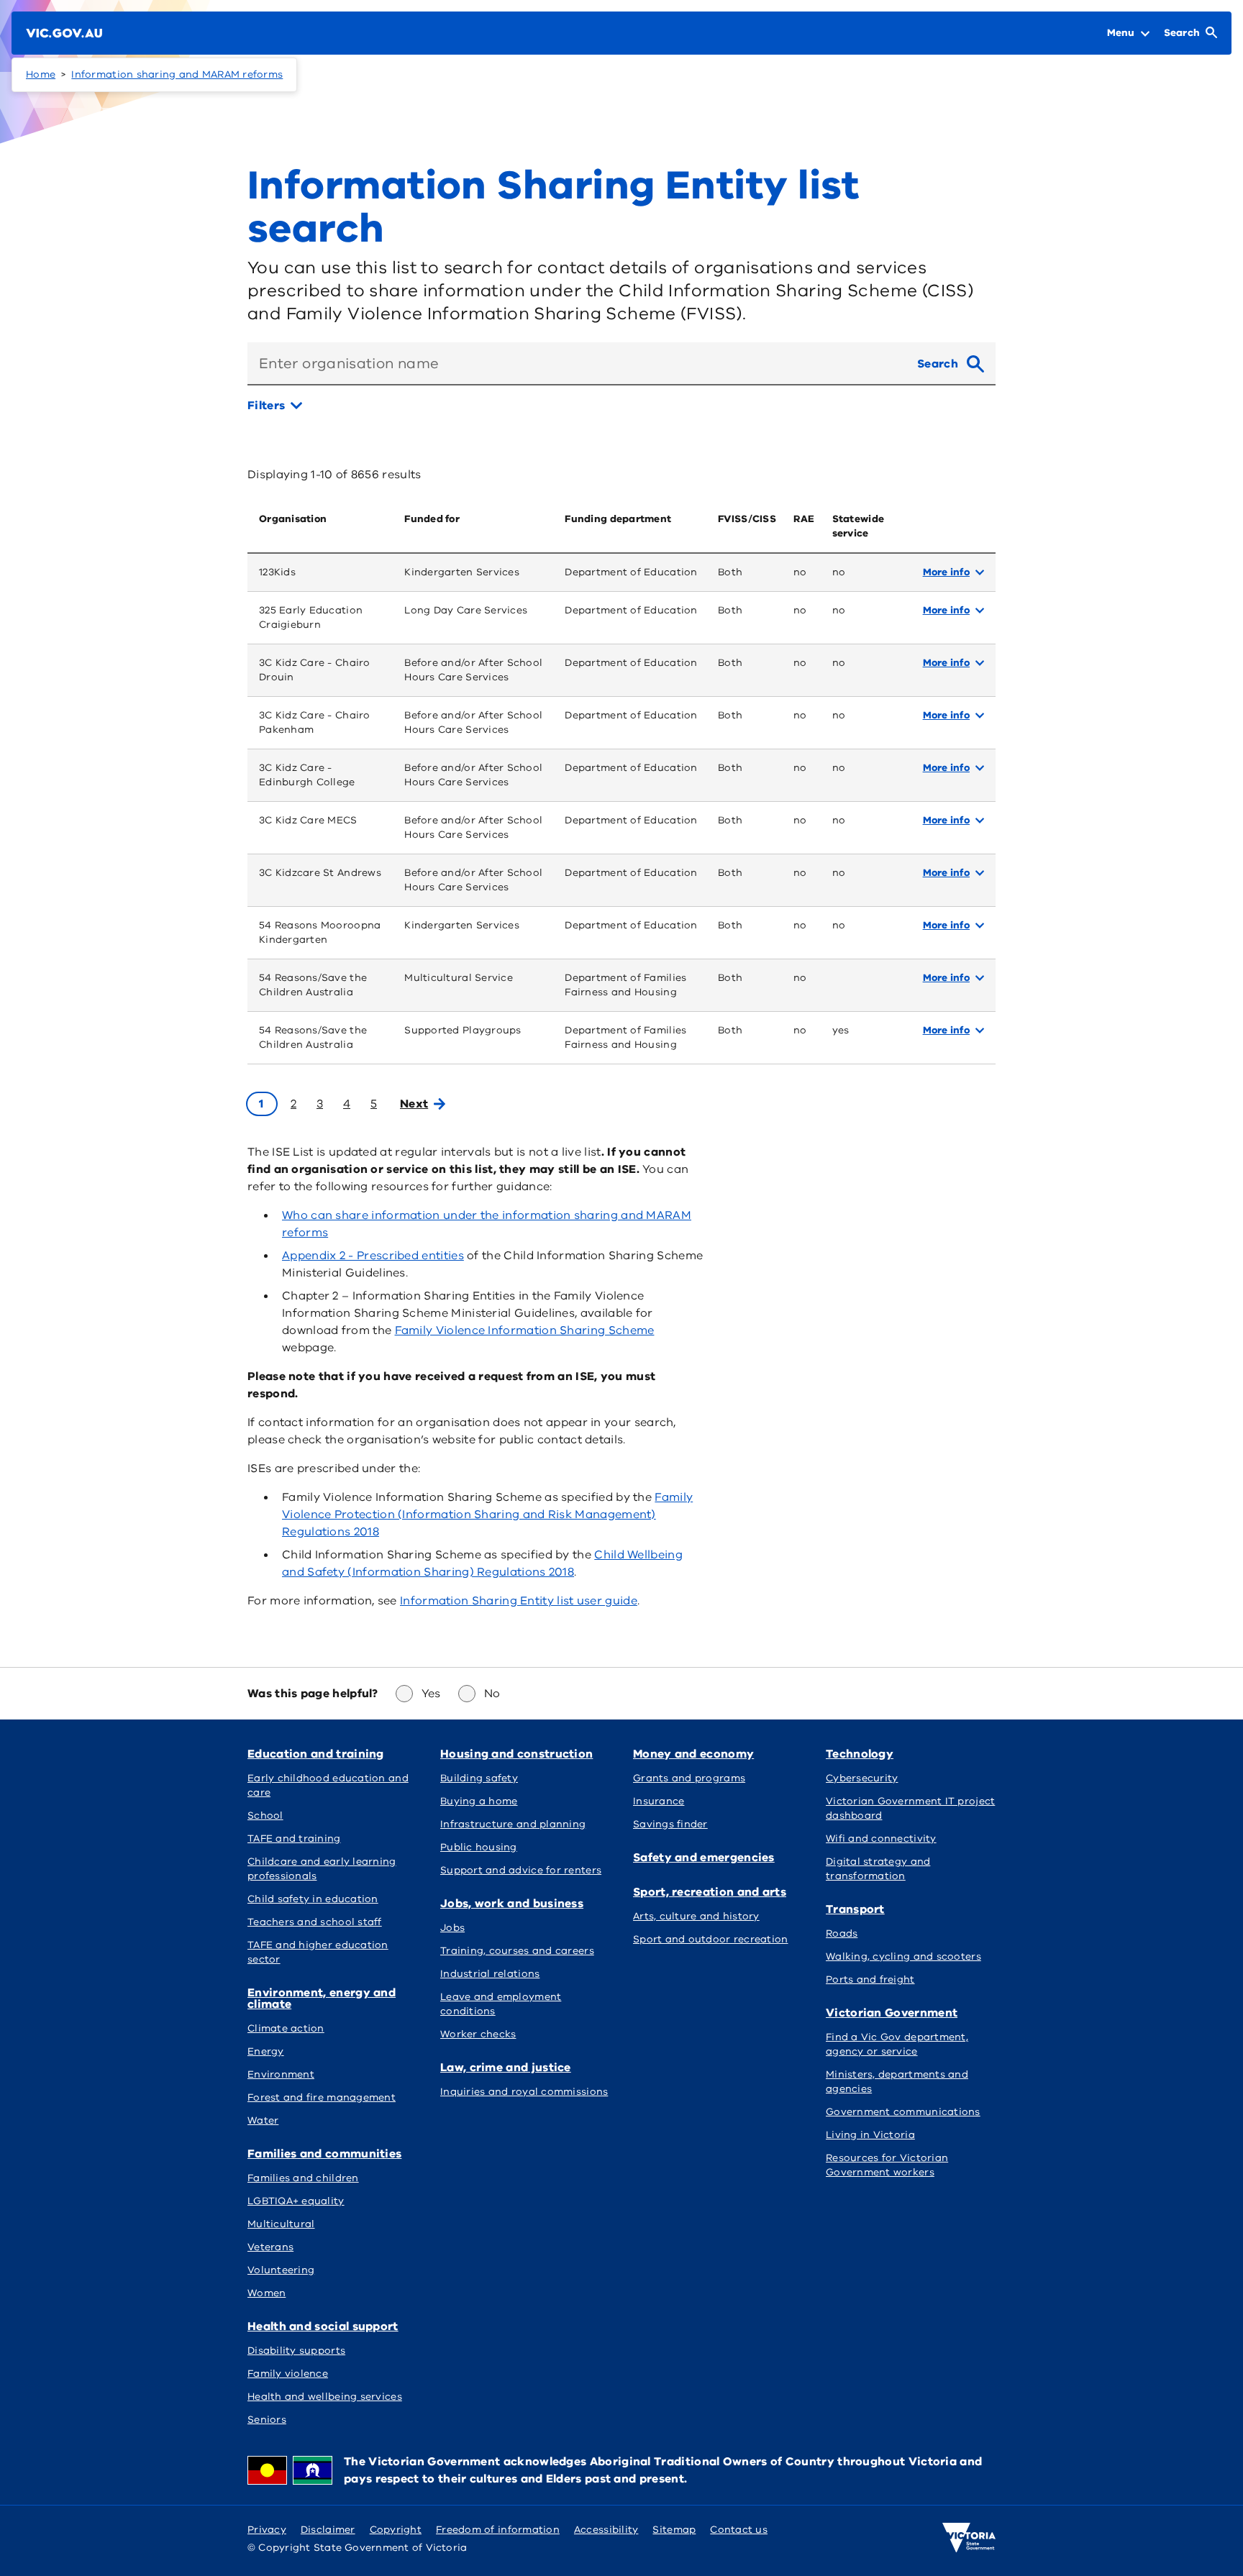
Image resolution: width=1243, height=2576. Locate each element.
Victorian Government (892, 2013)
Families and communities (324, 2154)
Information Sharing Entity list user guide (519, 1601)
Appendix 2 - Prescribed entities (373, 1256)
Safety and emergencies (704, 1858)
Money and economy (693, 1754)
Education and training (316, 1754)
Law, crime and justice (506, 2068)
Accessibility (606, 2530)
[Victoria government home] (969, 2538)
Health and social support (323, 2326)
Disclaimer (328, 2530)
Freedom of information (498, 2530)
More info (946, 572)
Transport (855, 1909)
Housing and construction (516, 1754)
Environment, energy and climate (322, 1999)
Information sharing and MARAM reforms (177, 74)
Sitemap (674, 2530)
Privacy (267, 2530)
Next (414, 1104)
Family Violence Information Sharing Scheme (525, 1330)
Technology (860, 1754)
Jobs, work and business (512, 1904)
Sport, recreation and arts (710, 1892)
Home (41, 74)
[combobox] (577, 364)
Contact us (739, 2530)
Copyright (396, 2530)
